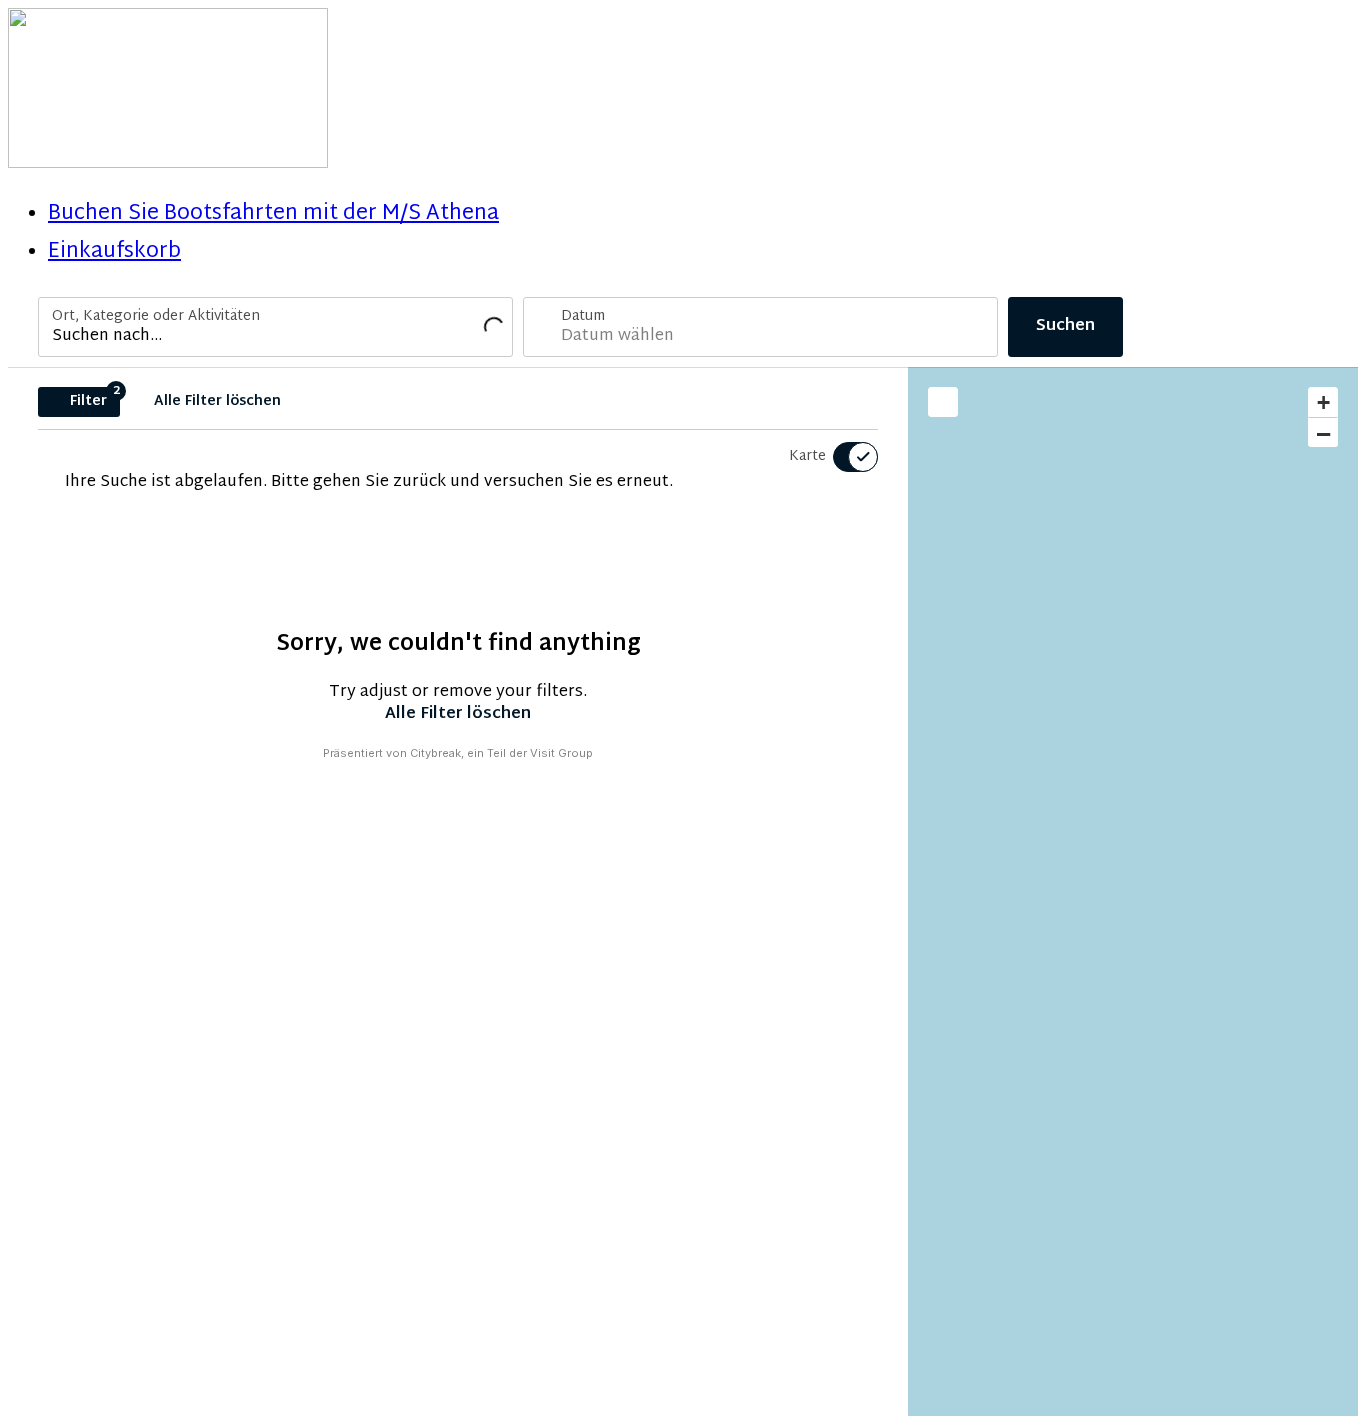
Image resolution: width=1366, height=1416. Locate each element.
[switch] (843, 457)
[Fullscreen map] (943, 402)
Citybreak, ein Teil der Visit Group (501, 753)
